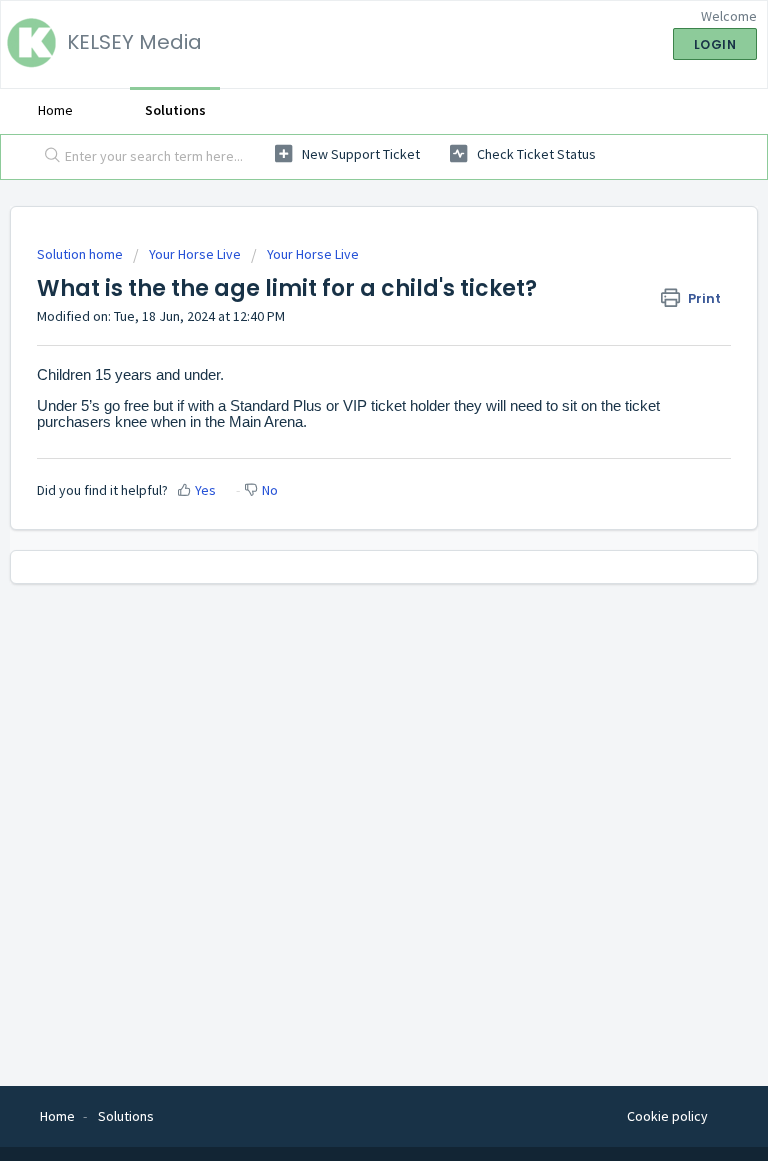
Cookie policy (667, 1116)
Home (55, 110)
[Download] (347, 569)
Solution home (81, 254)
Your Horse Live (195, 254)
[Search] (48, 157)
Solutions (175, 110)
